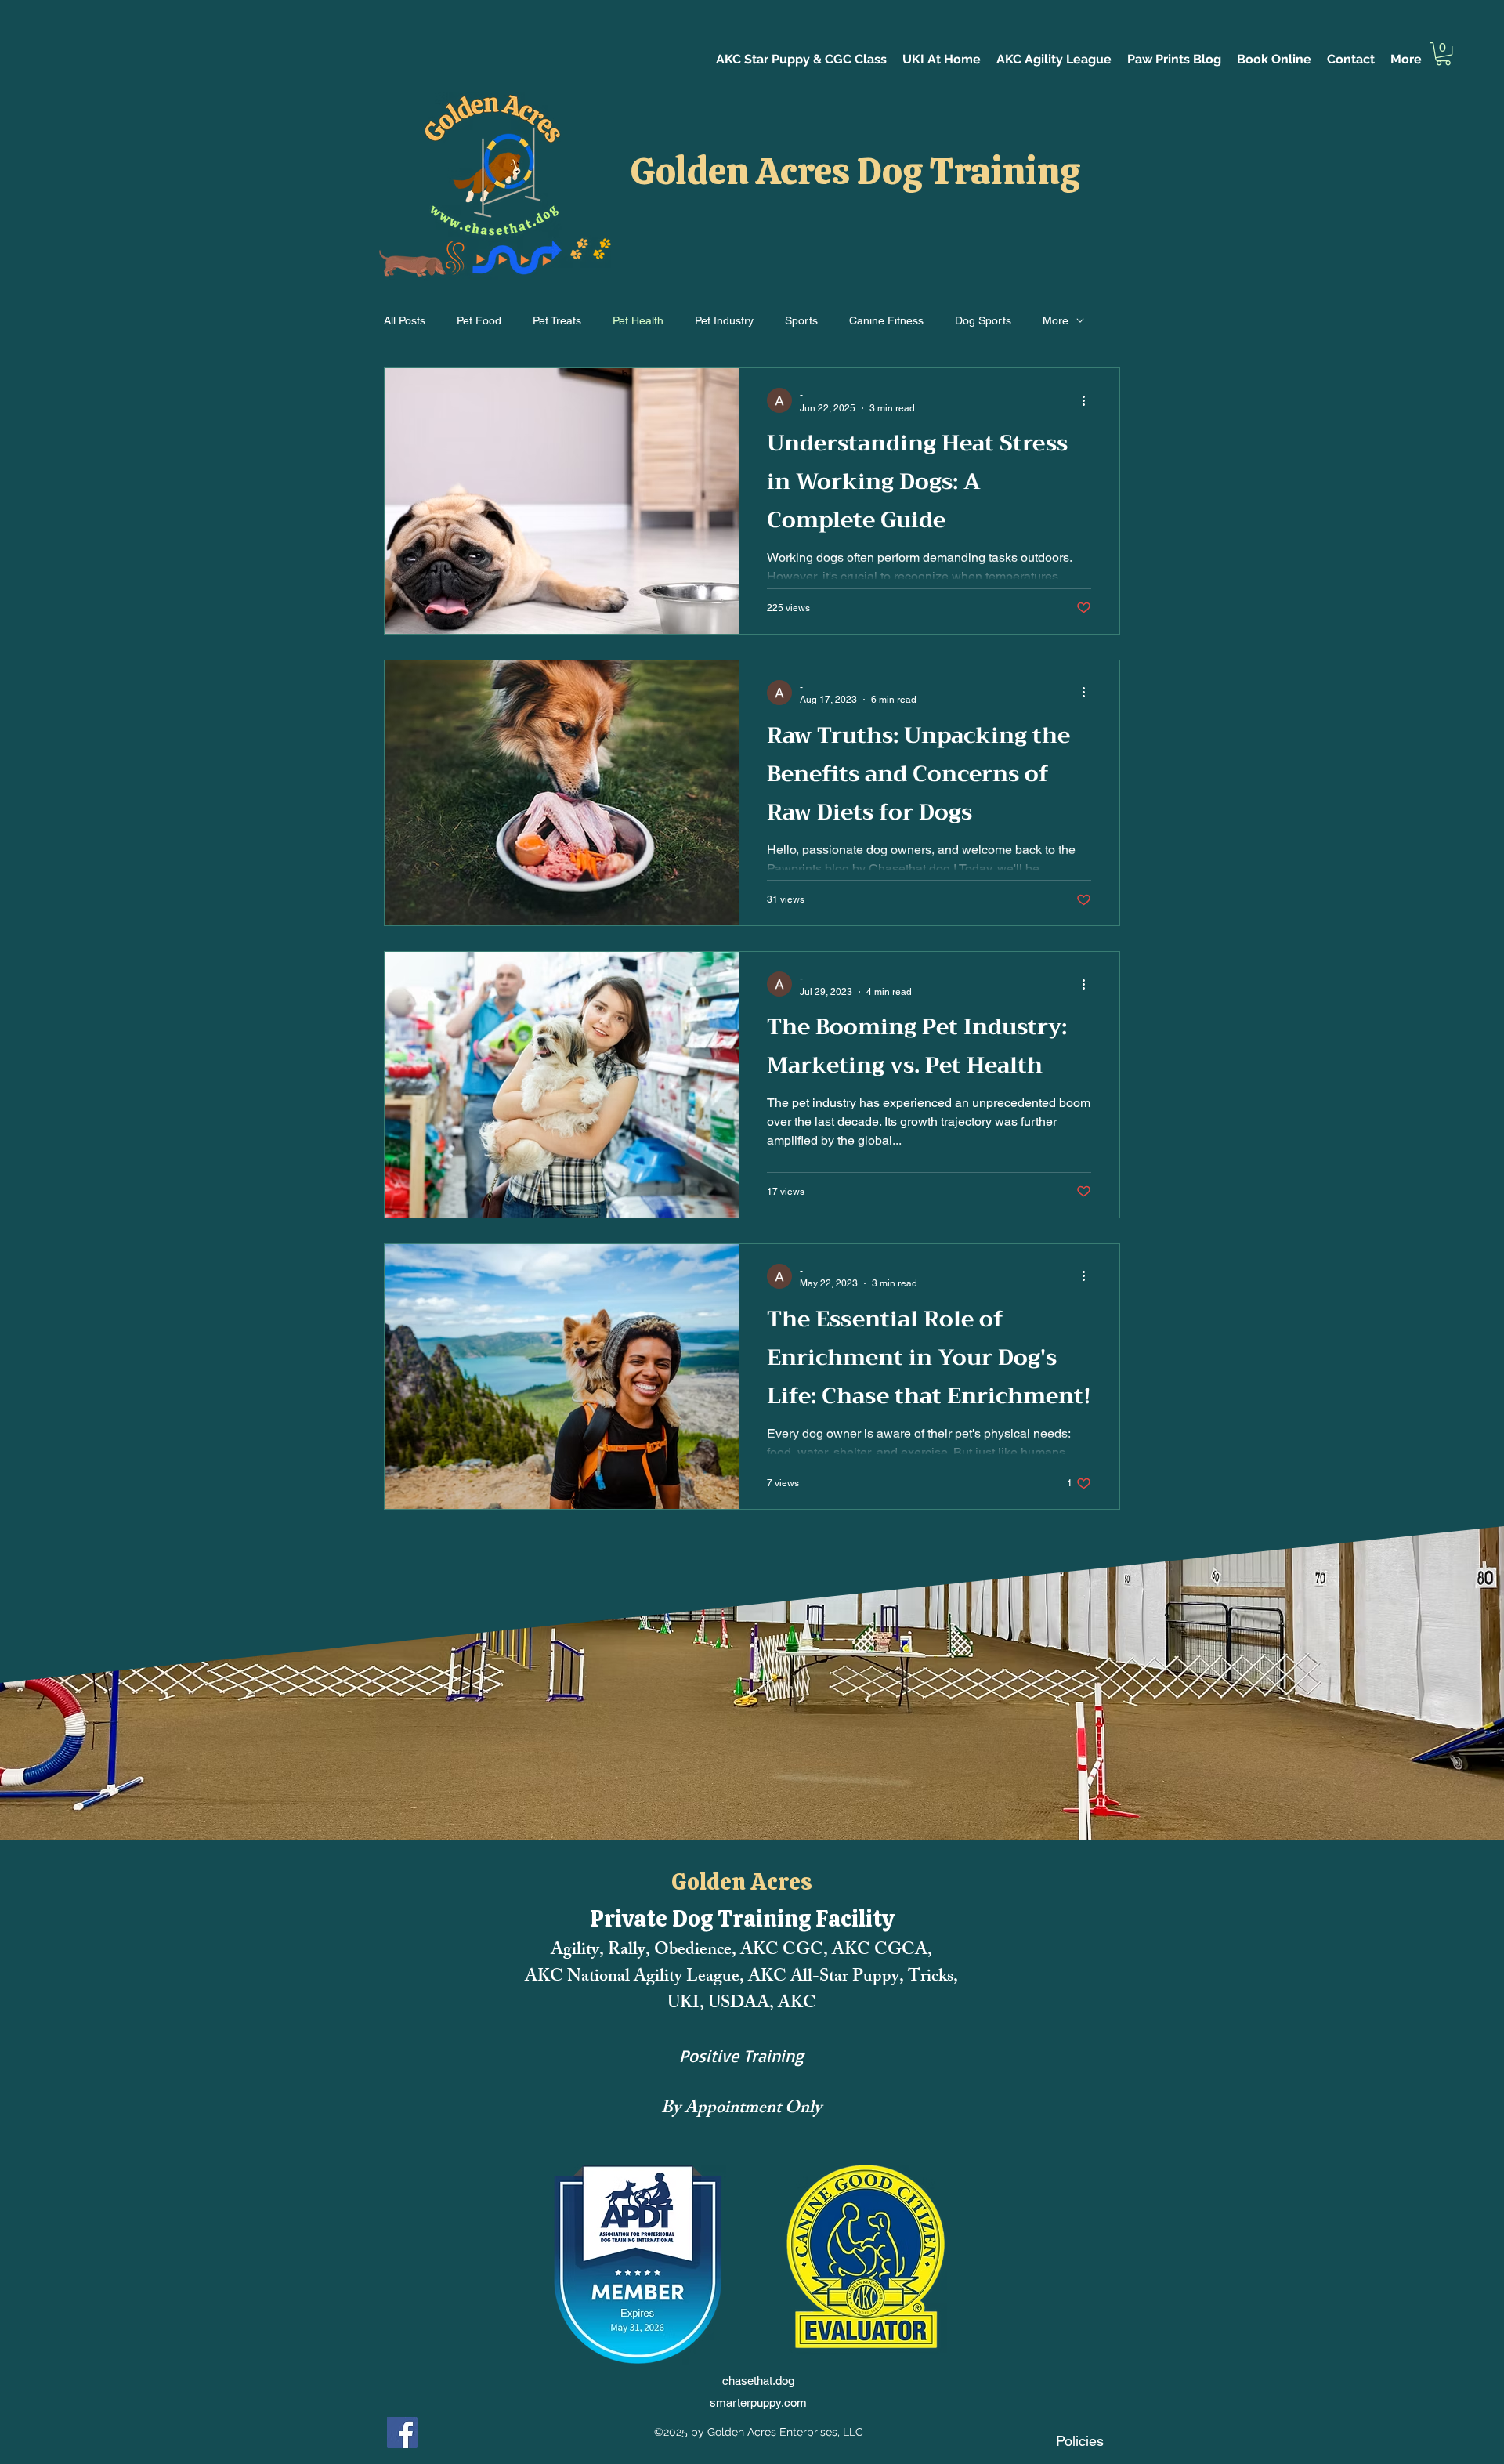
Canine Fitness (886, 320)
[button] (1443, 54)
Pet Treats (557, 320)
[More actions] (1089, 400)
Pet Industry (724, 320)
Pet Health (638, 320)
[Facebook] (402, 2432)
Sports (801, 320)
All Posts (405, 320)
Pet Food (479, 320)
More (1056, 320)
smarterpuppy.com (758, 2402)
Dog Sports (983, 320)
